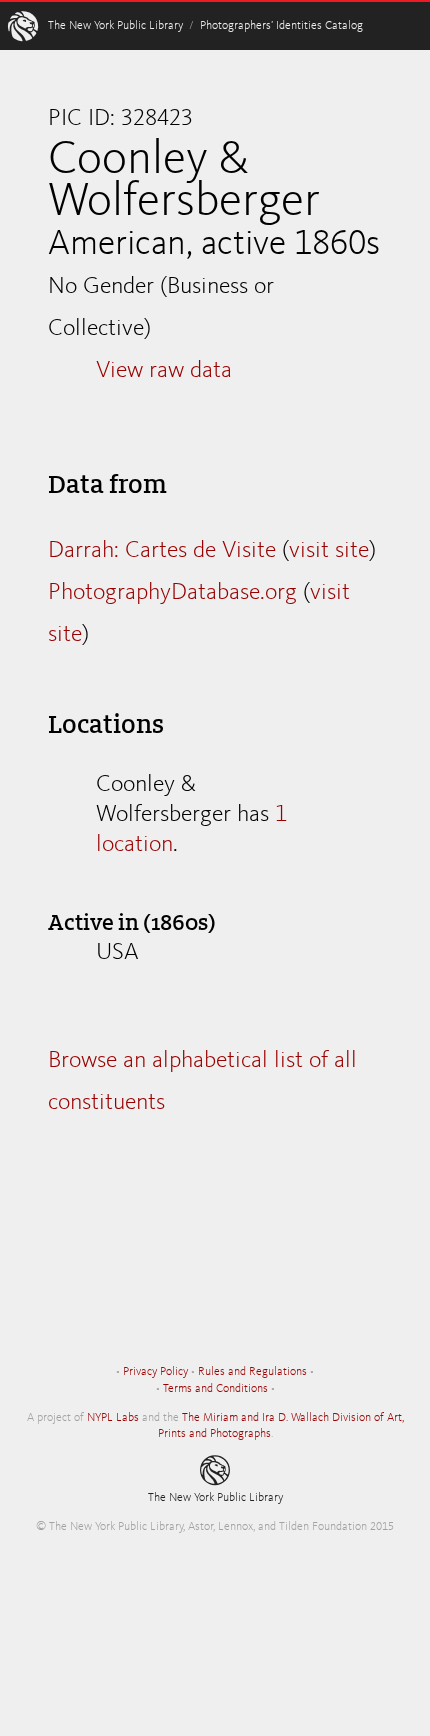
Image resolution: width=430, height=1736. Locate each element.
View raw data (164, 371)
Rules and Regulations (252, 1372)
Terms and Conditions (215, 1389)
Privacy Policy (155, 1372)
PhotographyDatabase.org (172, 593)
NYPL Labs (113, 1418)
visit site (329, 551)
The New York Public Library (115, 26)
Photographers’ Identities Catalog (281, 26)
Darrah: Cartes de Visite (162, 551)
